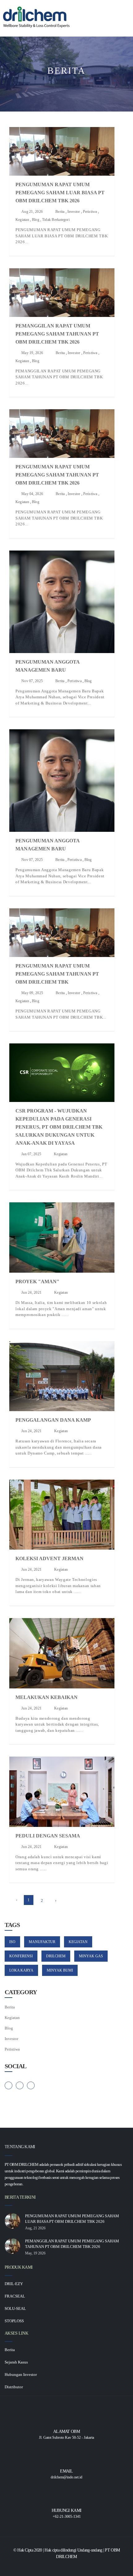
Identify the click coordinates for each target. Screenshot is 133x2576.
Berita (60, 212)
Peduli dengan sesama (48, 1836)
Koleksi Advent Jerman (49, 1558)
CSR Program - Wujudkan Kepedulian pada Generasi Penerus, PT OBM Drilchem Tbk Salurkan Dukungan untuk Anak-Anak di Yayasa (59, 1127)
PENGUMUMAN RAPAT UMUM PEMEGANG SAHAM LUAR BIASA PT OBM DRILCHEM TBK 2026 (60, 193)
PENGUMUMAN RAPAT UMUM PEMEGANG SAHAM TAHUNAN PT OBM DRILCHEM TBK (57, 974)
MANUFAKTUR (42, 1942)
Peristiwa (90, 212)
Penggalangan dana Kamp (53, 1420)
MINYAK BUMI (60, 1970)
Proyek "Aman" (37, 1281)
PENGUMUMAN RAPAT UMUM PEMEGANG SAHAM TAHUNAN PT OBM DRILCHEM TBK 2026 (57, 475)
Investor (74, 212)
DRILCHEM (56, 1956)
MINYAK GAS (91, 1956)
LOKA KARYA (21, 1970)
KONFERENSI (21, 1956)
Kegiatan (22, 220)
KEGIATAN (78, 1942)
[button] (119, 11)
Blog (36, 220)
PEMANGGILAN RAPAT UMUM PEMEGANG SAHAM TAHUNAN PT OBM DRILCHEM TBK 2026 (57, 334)
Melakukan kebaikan (47, 1697)
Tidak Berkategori (56, 220)
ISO (12, 1942)
